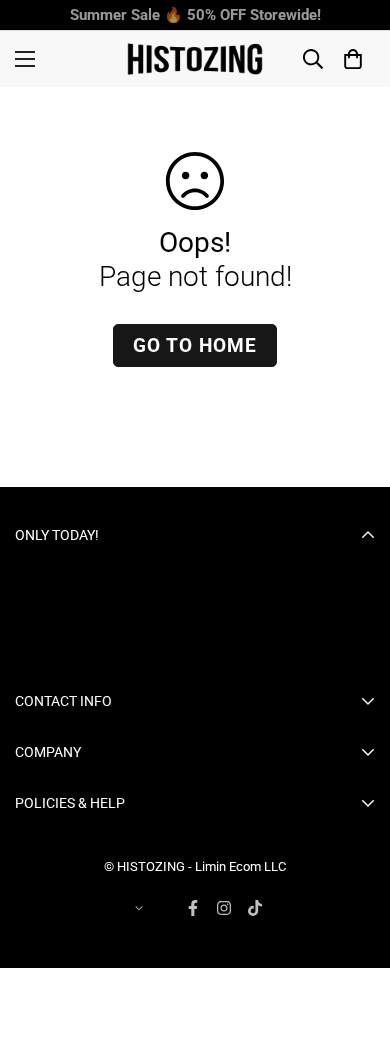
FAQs (32, 971)
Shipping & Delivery (78, 941)
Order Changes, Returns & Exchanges (137, 881)
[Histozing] (195, 59)
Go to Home (195, 345)
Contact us (51, 851)
